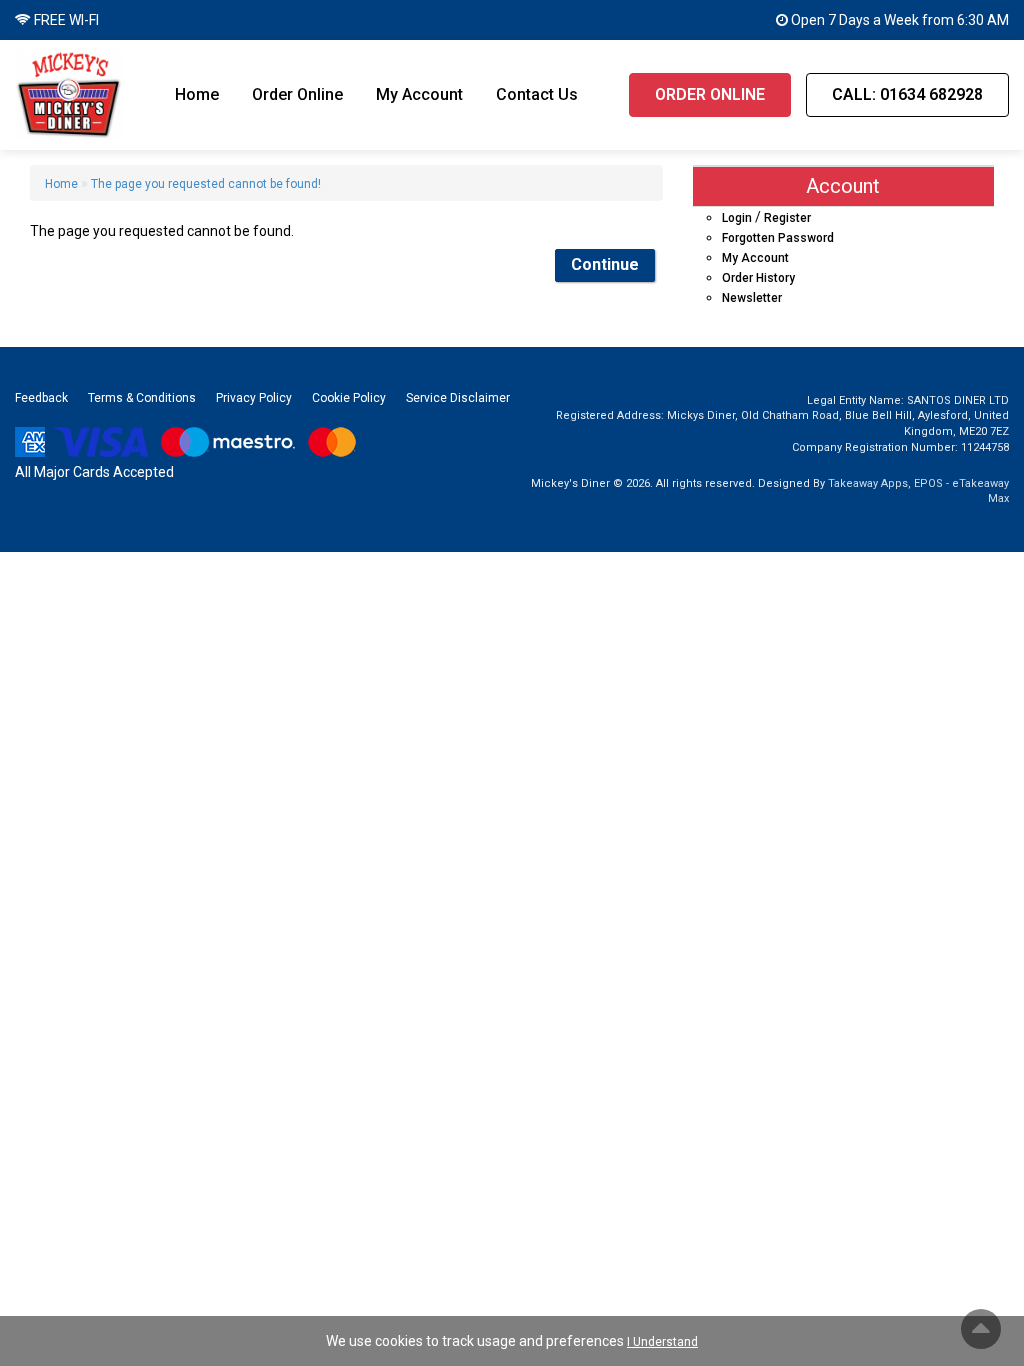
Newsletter (752, 298)
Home (197, 94)
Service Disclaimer (458, 398)
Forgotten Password (778, 238)
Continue (605, 264)
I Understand (662, 1342)
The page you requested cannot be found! (206, 184)
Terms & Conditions (142, 398)
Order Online (297, 94)
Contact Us (537, 94)
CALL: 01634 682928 (907, 94)
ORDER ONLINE (710, 94)
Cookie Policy (349, 398)
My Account (419, 94)
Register (787, 218)
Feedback (41, 398)
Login (737, 218)
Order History (758, 278)
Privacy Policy (254, 398)
